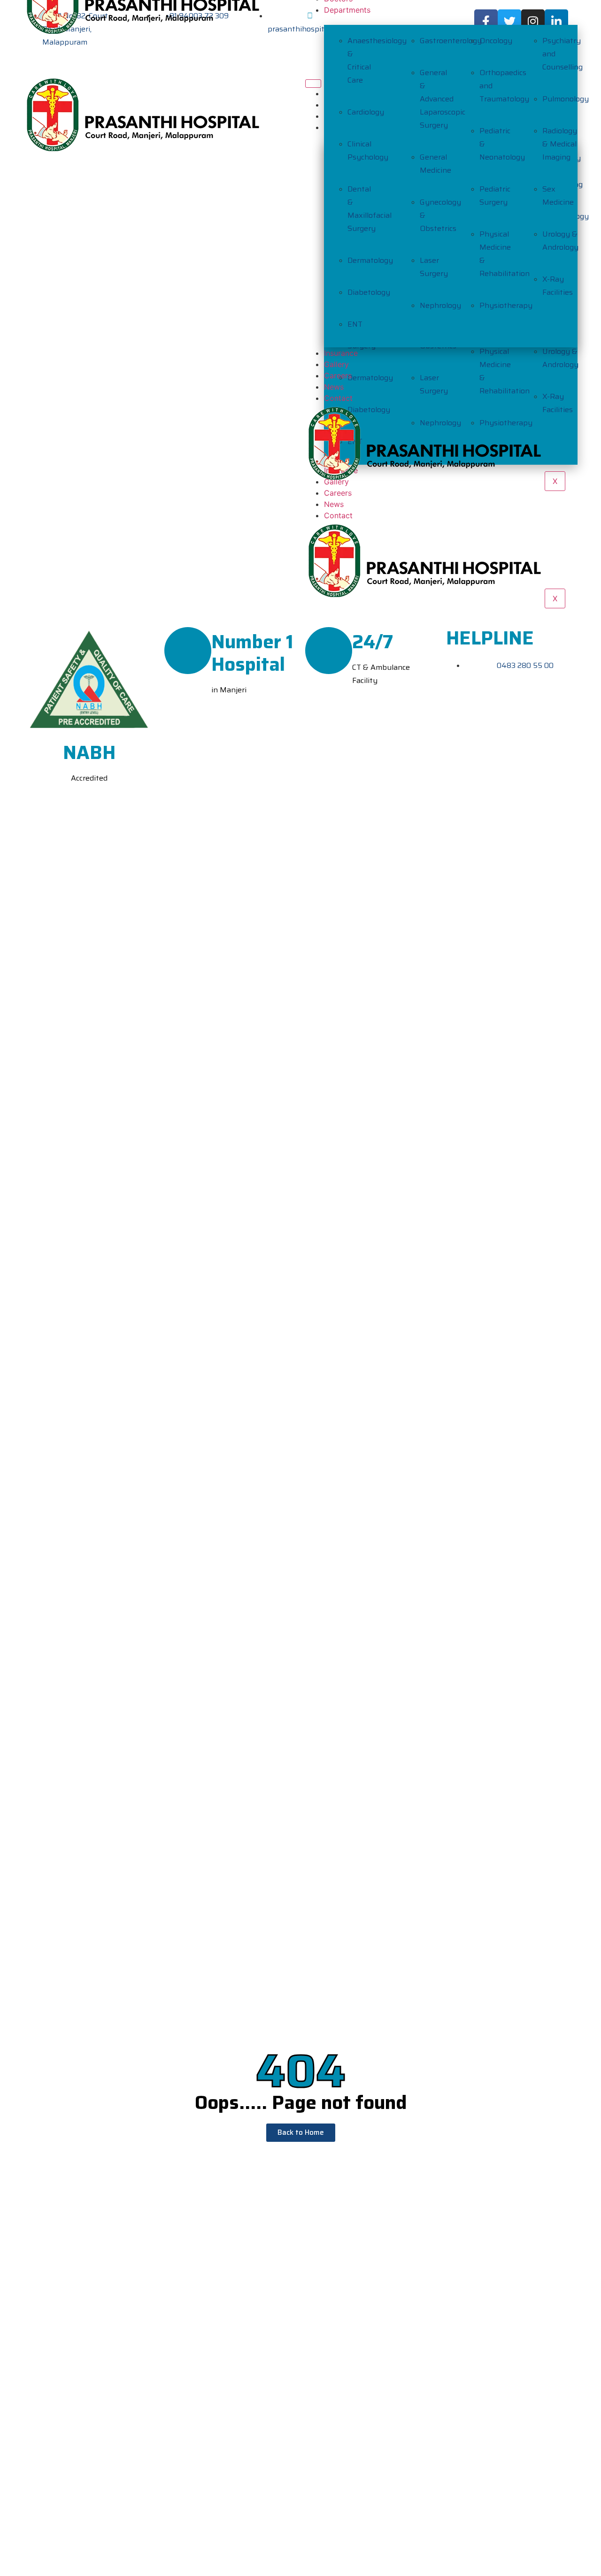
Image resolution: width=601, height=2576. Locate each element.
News (334, 504)
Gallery (336, 364)
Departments (347, 10)
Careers (338, 376)
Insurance (341, 353)
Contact (338, 515)
